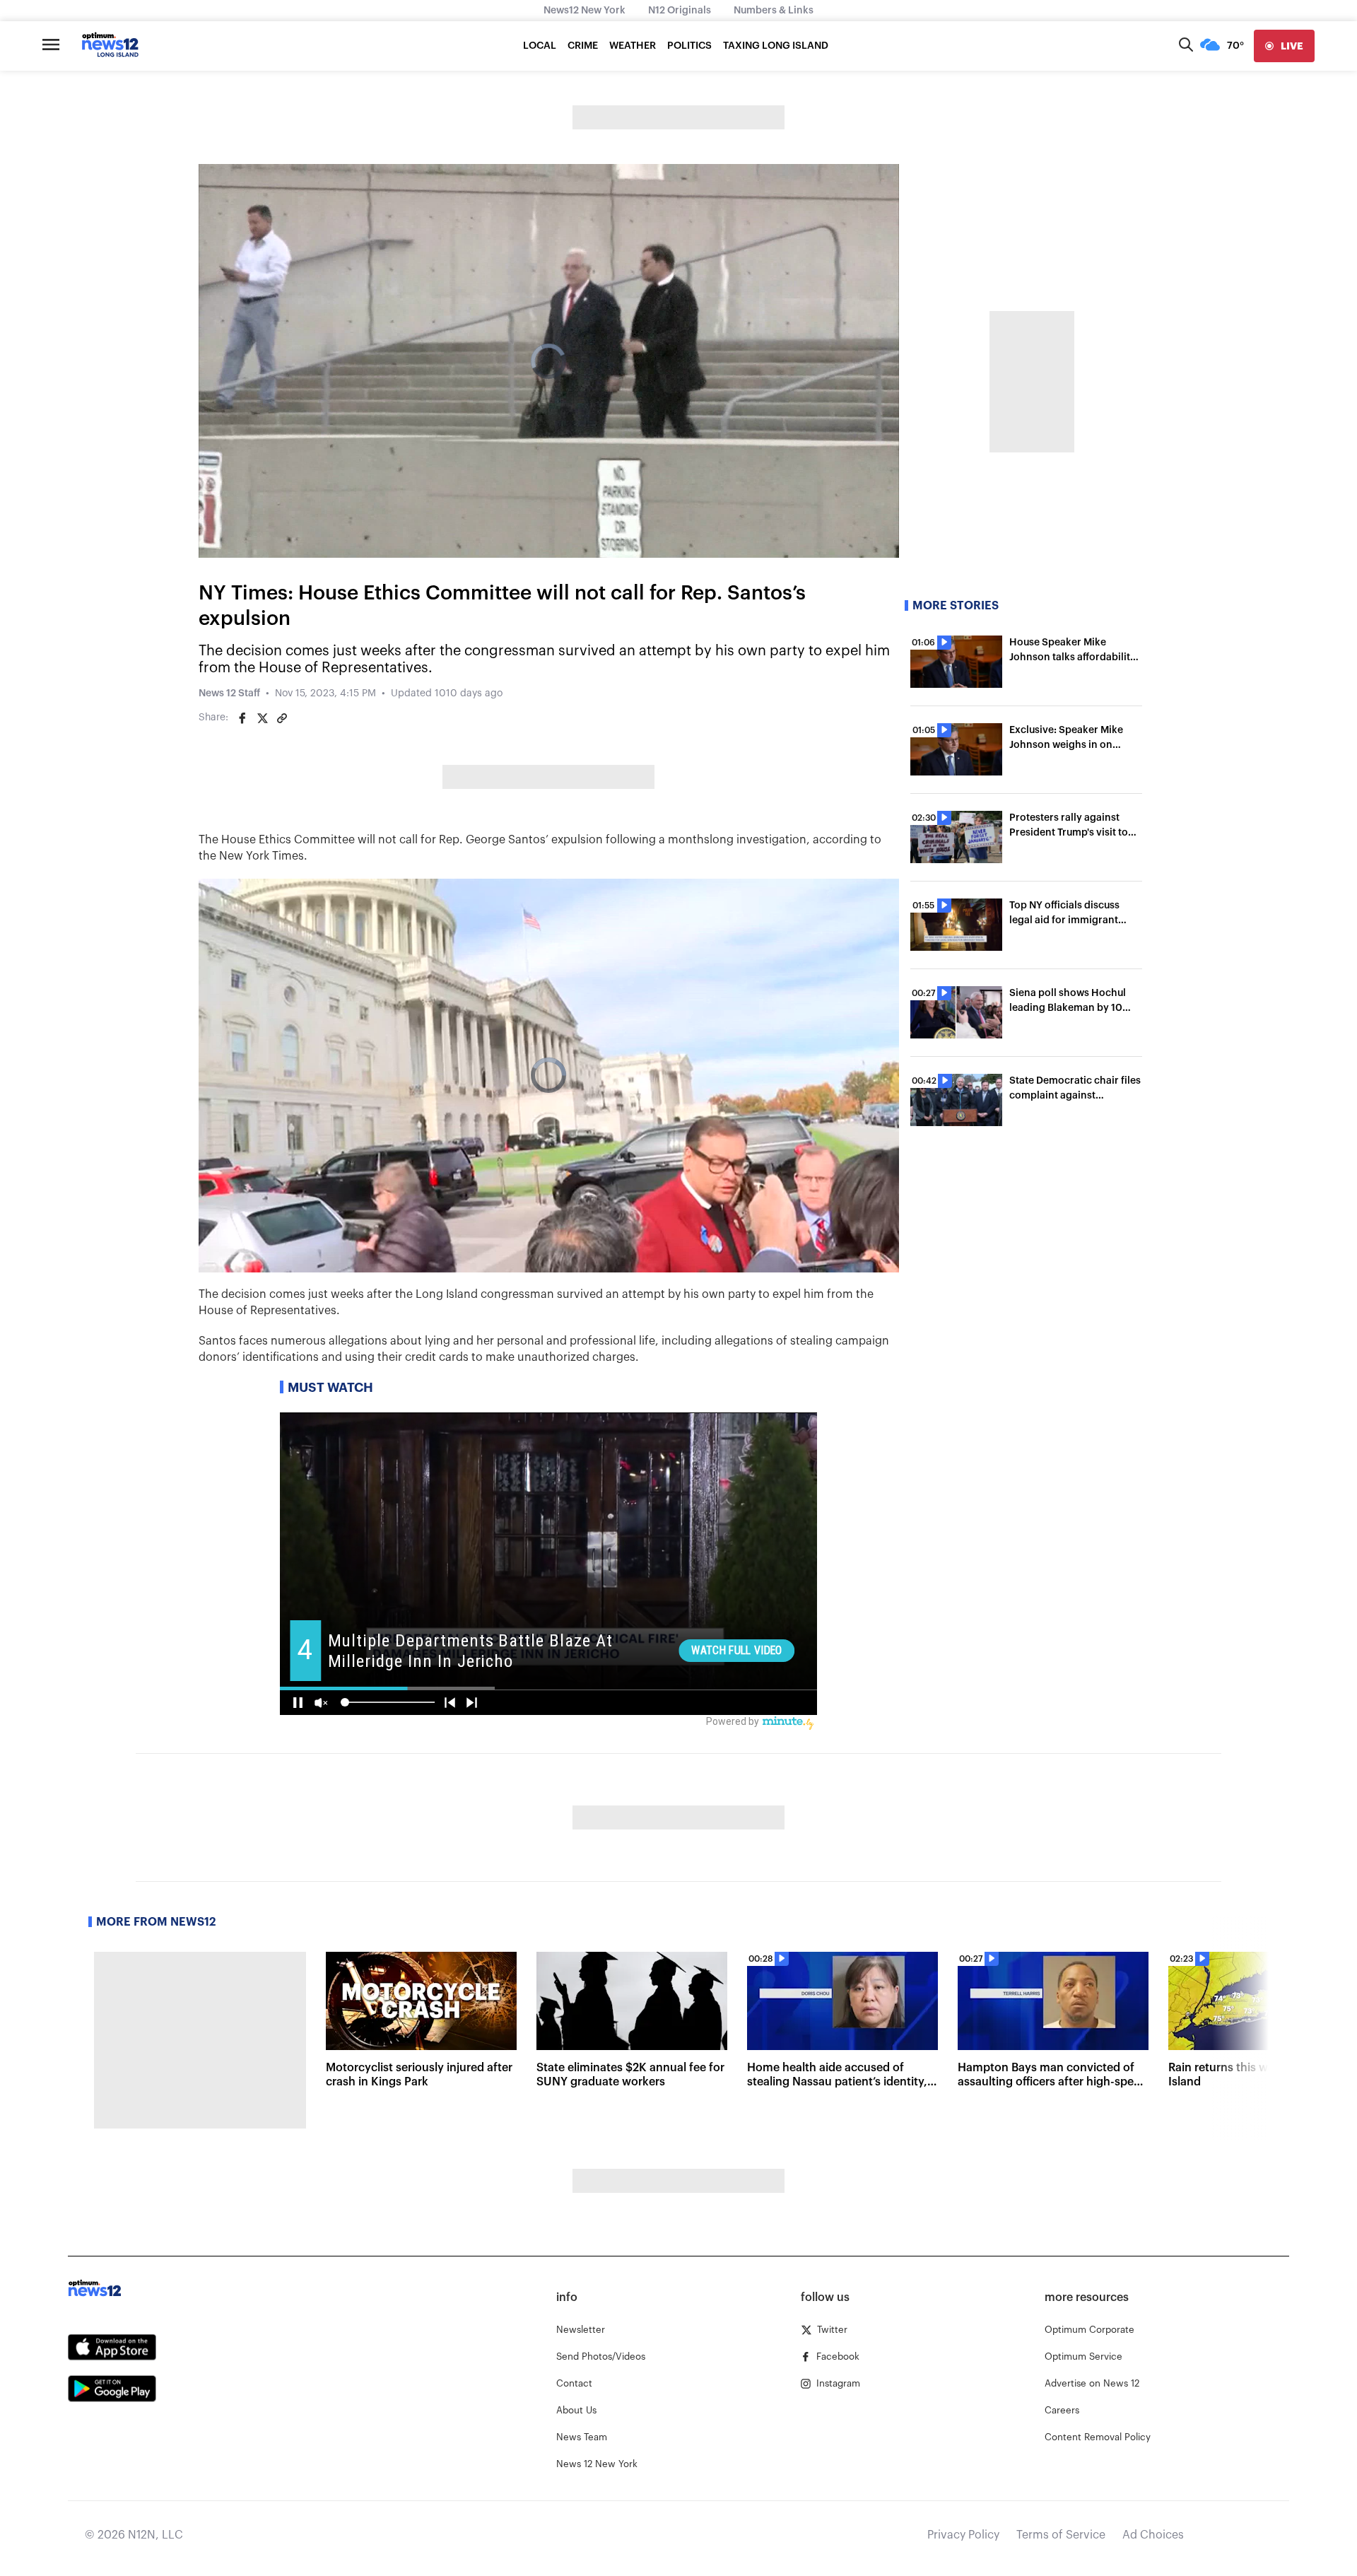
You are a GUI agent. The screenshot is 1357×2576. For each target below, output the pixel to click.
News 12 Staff (229, 693)
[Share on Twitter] (262, 718)
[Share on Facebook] (242, 718)
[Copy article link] (282, 718)
